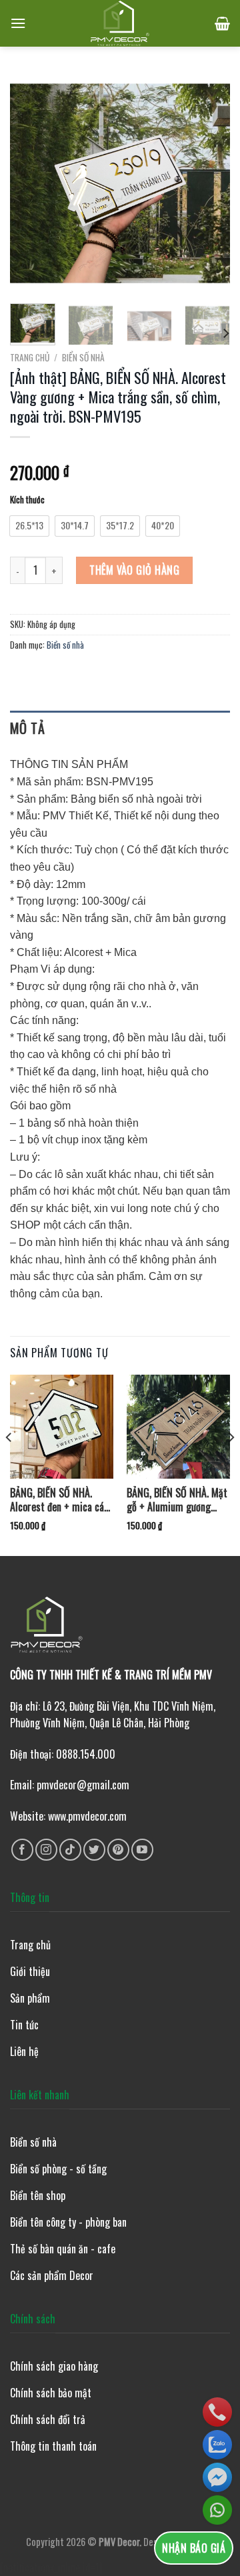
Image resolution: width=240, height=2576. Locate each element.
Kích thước (27, 500)
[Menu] (18, 23)
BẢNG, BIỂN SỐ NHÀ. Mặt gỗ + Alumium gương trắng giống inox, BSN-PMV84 (177, 1500)
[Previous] (31, 183)
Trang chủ (30, 357)
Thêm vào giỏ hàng (134, 570)
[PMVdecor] (120, 23)
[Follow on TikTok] (70, 1850)
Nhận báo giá (194, 2548)
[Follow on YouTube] (142, 1850)
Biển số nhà (83, 357)
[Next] (209, 183)
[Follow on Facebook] (22, 1850)
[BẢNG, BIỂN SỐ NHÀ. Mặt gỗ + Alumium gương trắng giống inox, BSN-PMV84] (178, 1426)
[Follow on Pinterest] (118, 1850)
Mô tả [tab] (27, 728)
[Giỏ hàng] (222, 23)
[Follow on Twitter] (94, 1850)
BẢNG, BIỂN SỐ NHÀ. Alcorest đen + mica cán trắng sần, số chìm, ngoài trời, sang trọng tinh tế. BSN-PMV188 (62, 1500)
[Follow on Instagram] (46, 1850)
